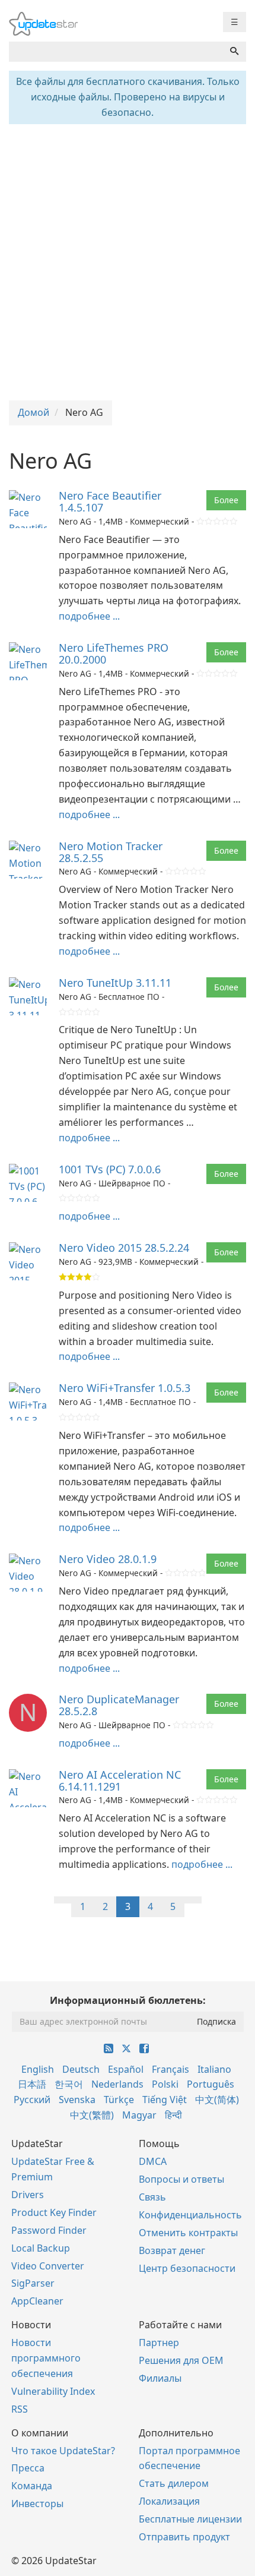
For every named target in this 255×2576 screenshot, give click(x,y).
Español (126, 2069)
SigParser (33, 2283)
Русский (32, 2100)
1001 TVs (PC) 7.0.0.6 (110, 1169)
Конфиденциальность (190, 2215)
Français (170, 2069)
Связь (152, 2197)
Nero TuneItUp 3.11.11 (115, 983)
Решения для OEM (181, 2360)
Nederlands (117, 2084)
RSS (20, 2409)
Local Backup (41, 2248)
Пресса (28, 2468)
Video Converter (48, 2266)
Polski (165, 2084)
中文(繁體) (92, 2115)
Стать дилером (174, 2483)
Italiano (214, 2069)
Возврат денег (172, 2250)
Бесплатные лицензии (190, 2519)
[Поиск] (234, 52)
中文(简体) (217, 2100)
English (38, 2069)
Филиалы (160, 2378)
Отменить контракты (188, 2233)
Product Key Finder (54, 2212)
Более (226, 500)
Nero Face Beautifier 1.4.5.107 (110, 501)
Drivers (28, 2195)
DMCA (153, 2161)
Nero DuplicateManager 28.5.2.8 (119, 1705)
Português (211, 2084)
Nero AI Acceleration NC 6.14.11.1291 (120, 1781)
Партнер (159, 2343)
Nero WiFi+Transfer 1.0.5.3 (125, 1388)
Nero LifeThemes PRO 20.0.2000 (114, 654)
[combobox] (116, 52)
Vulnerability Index (53, 2391)
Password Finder (49, 2230)
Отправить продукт (184, 2537)
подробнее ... (89, 616)
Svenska (77, 2100)
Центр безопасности (187, 2268)
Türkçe (119, 2100)
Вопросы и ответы (181, 2179)
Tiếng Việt (165, 2100)
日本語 (32, 2084)
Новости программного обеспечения (46, 2358)
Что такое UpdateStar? (63, 2451)
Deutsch (81, 2069)
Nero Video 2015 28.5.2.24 (124, 1248)
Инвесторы (37, 2504)
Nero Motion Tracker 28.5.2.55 (111, 852)
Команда (32, 2486)
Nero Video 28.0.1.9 (108, 1559)
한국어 (69, 2084)
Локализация (169, 2501)
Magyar (139, 2115)
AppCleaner (37, 2301)
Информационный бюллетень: (128, 2000)
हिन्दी (173, 2115)
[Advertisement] (128, 261)
